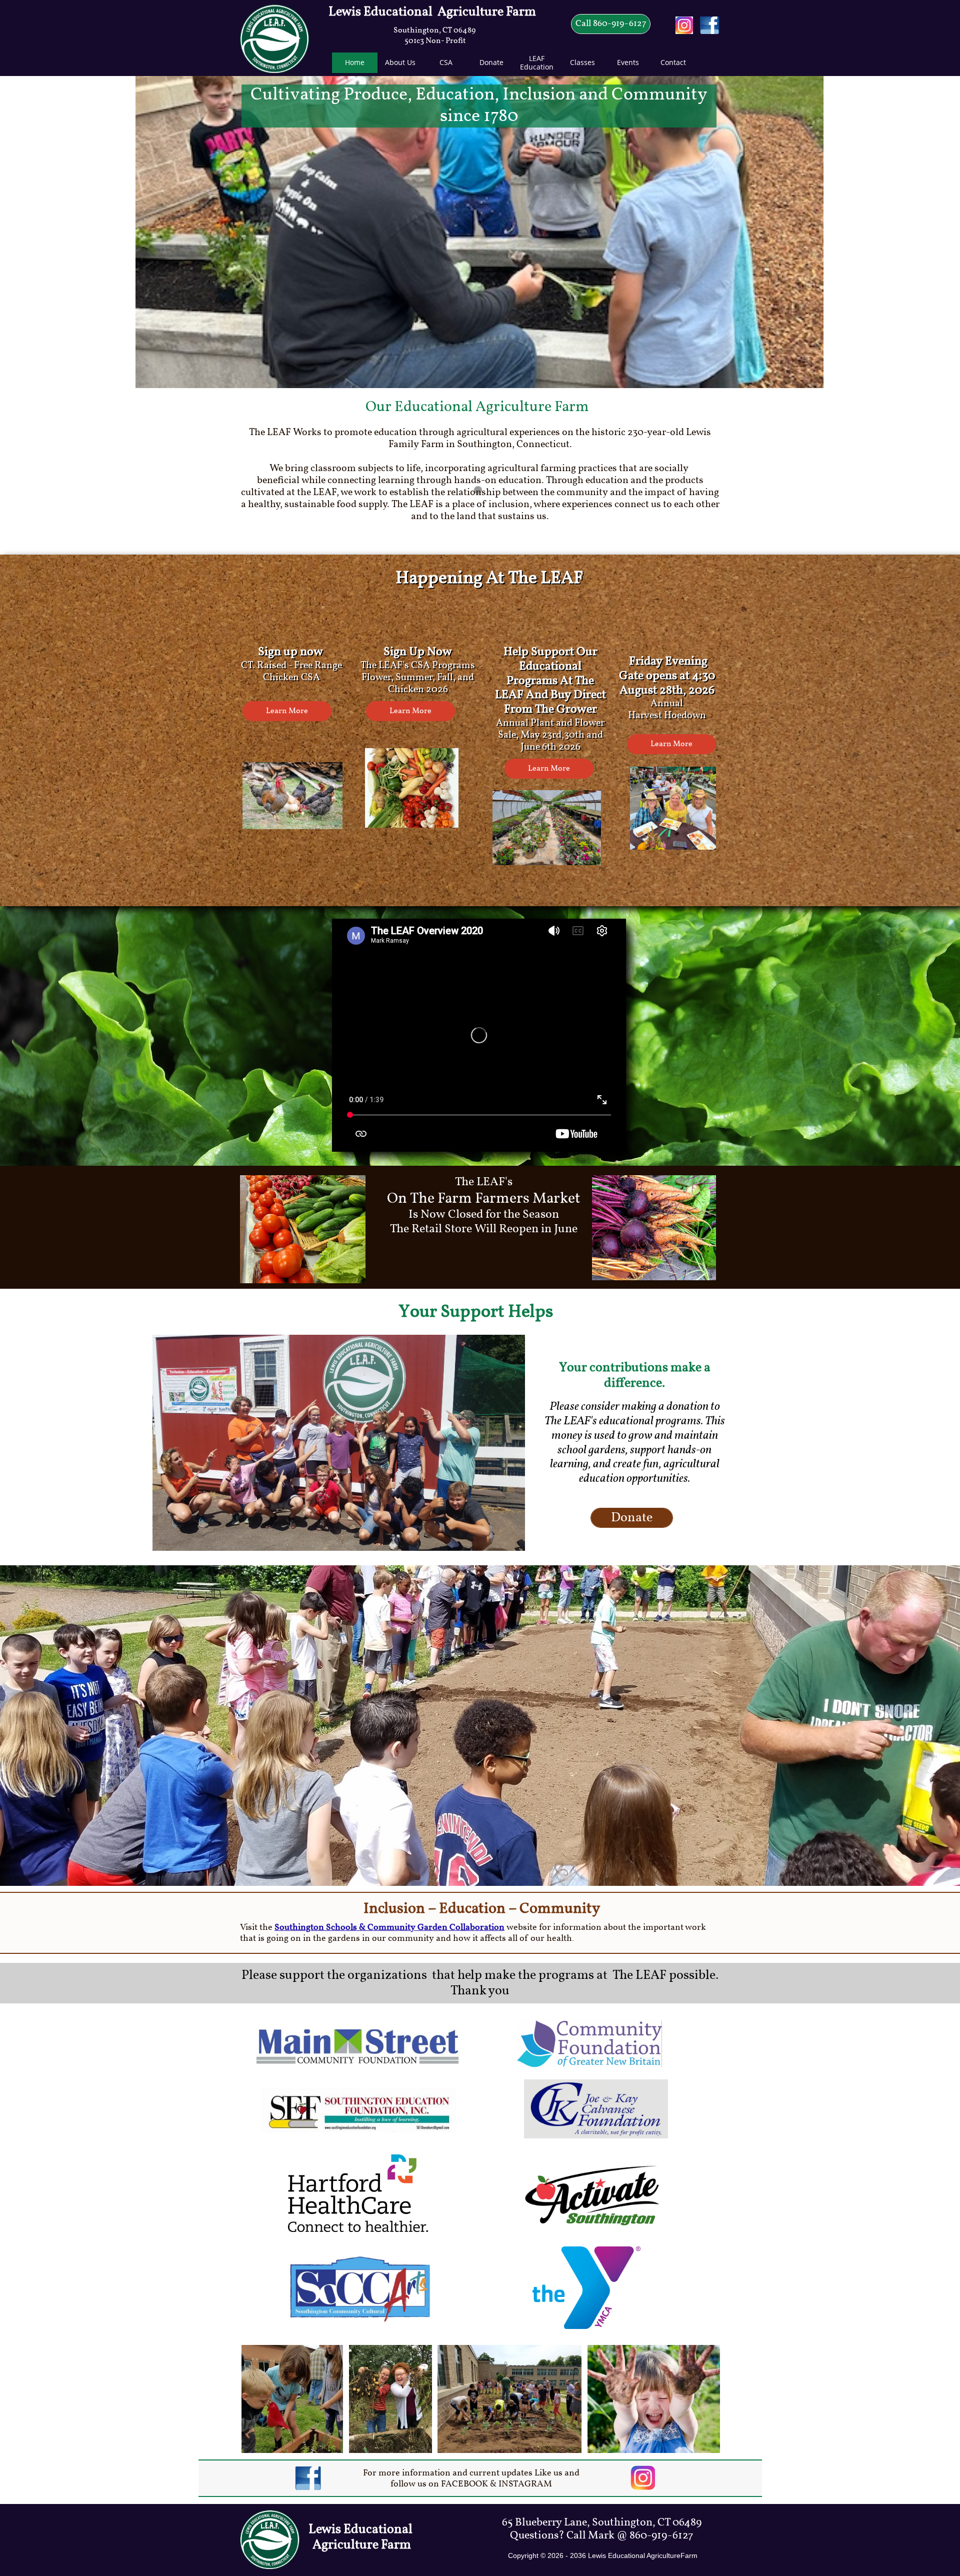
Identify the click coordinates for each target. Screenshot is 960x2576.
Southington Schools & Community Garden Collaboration (389, 1928)
